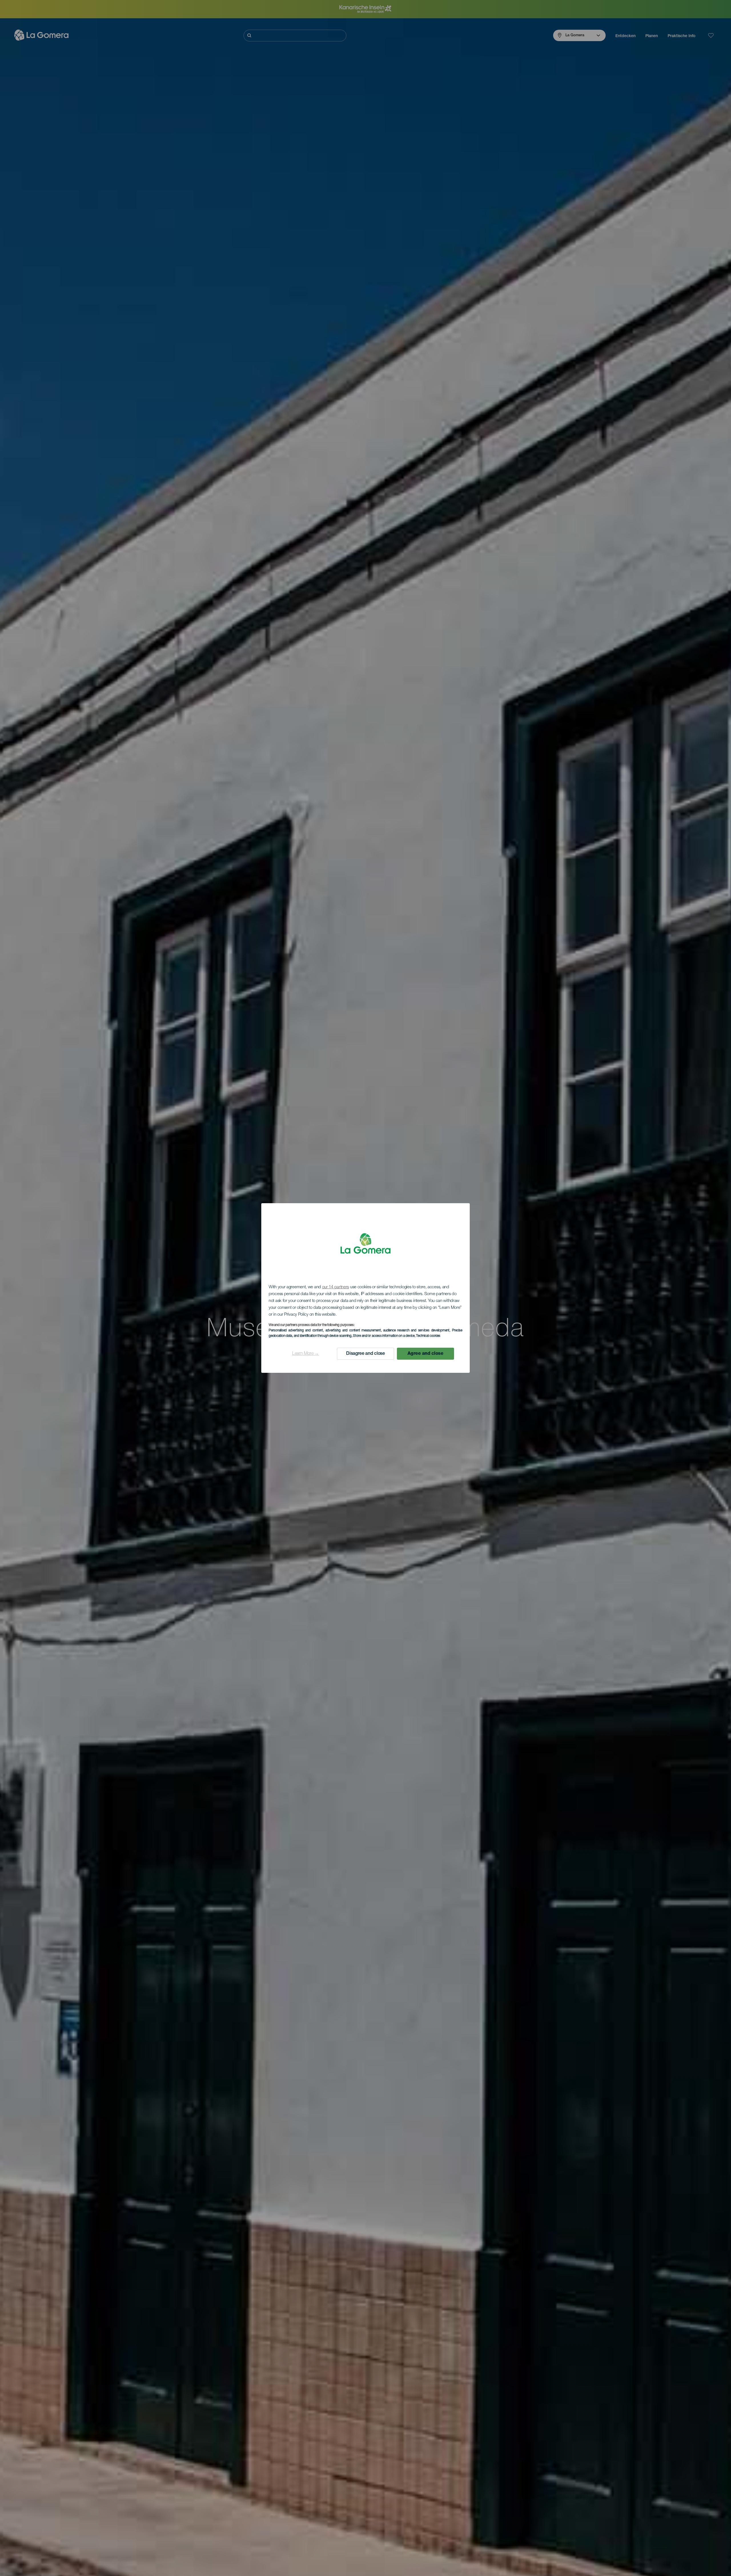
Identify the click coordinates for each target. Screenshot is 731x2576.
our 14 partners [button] (336, 1287)
